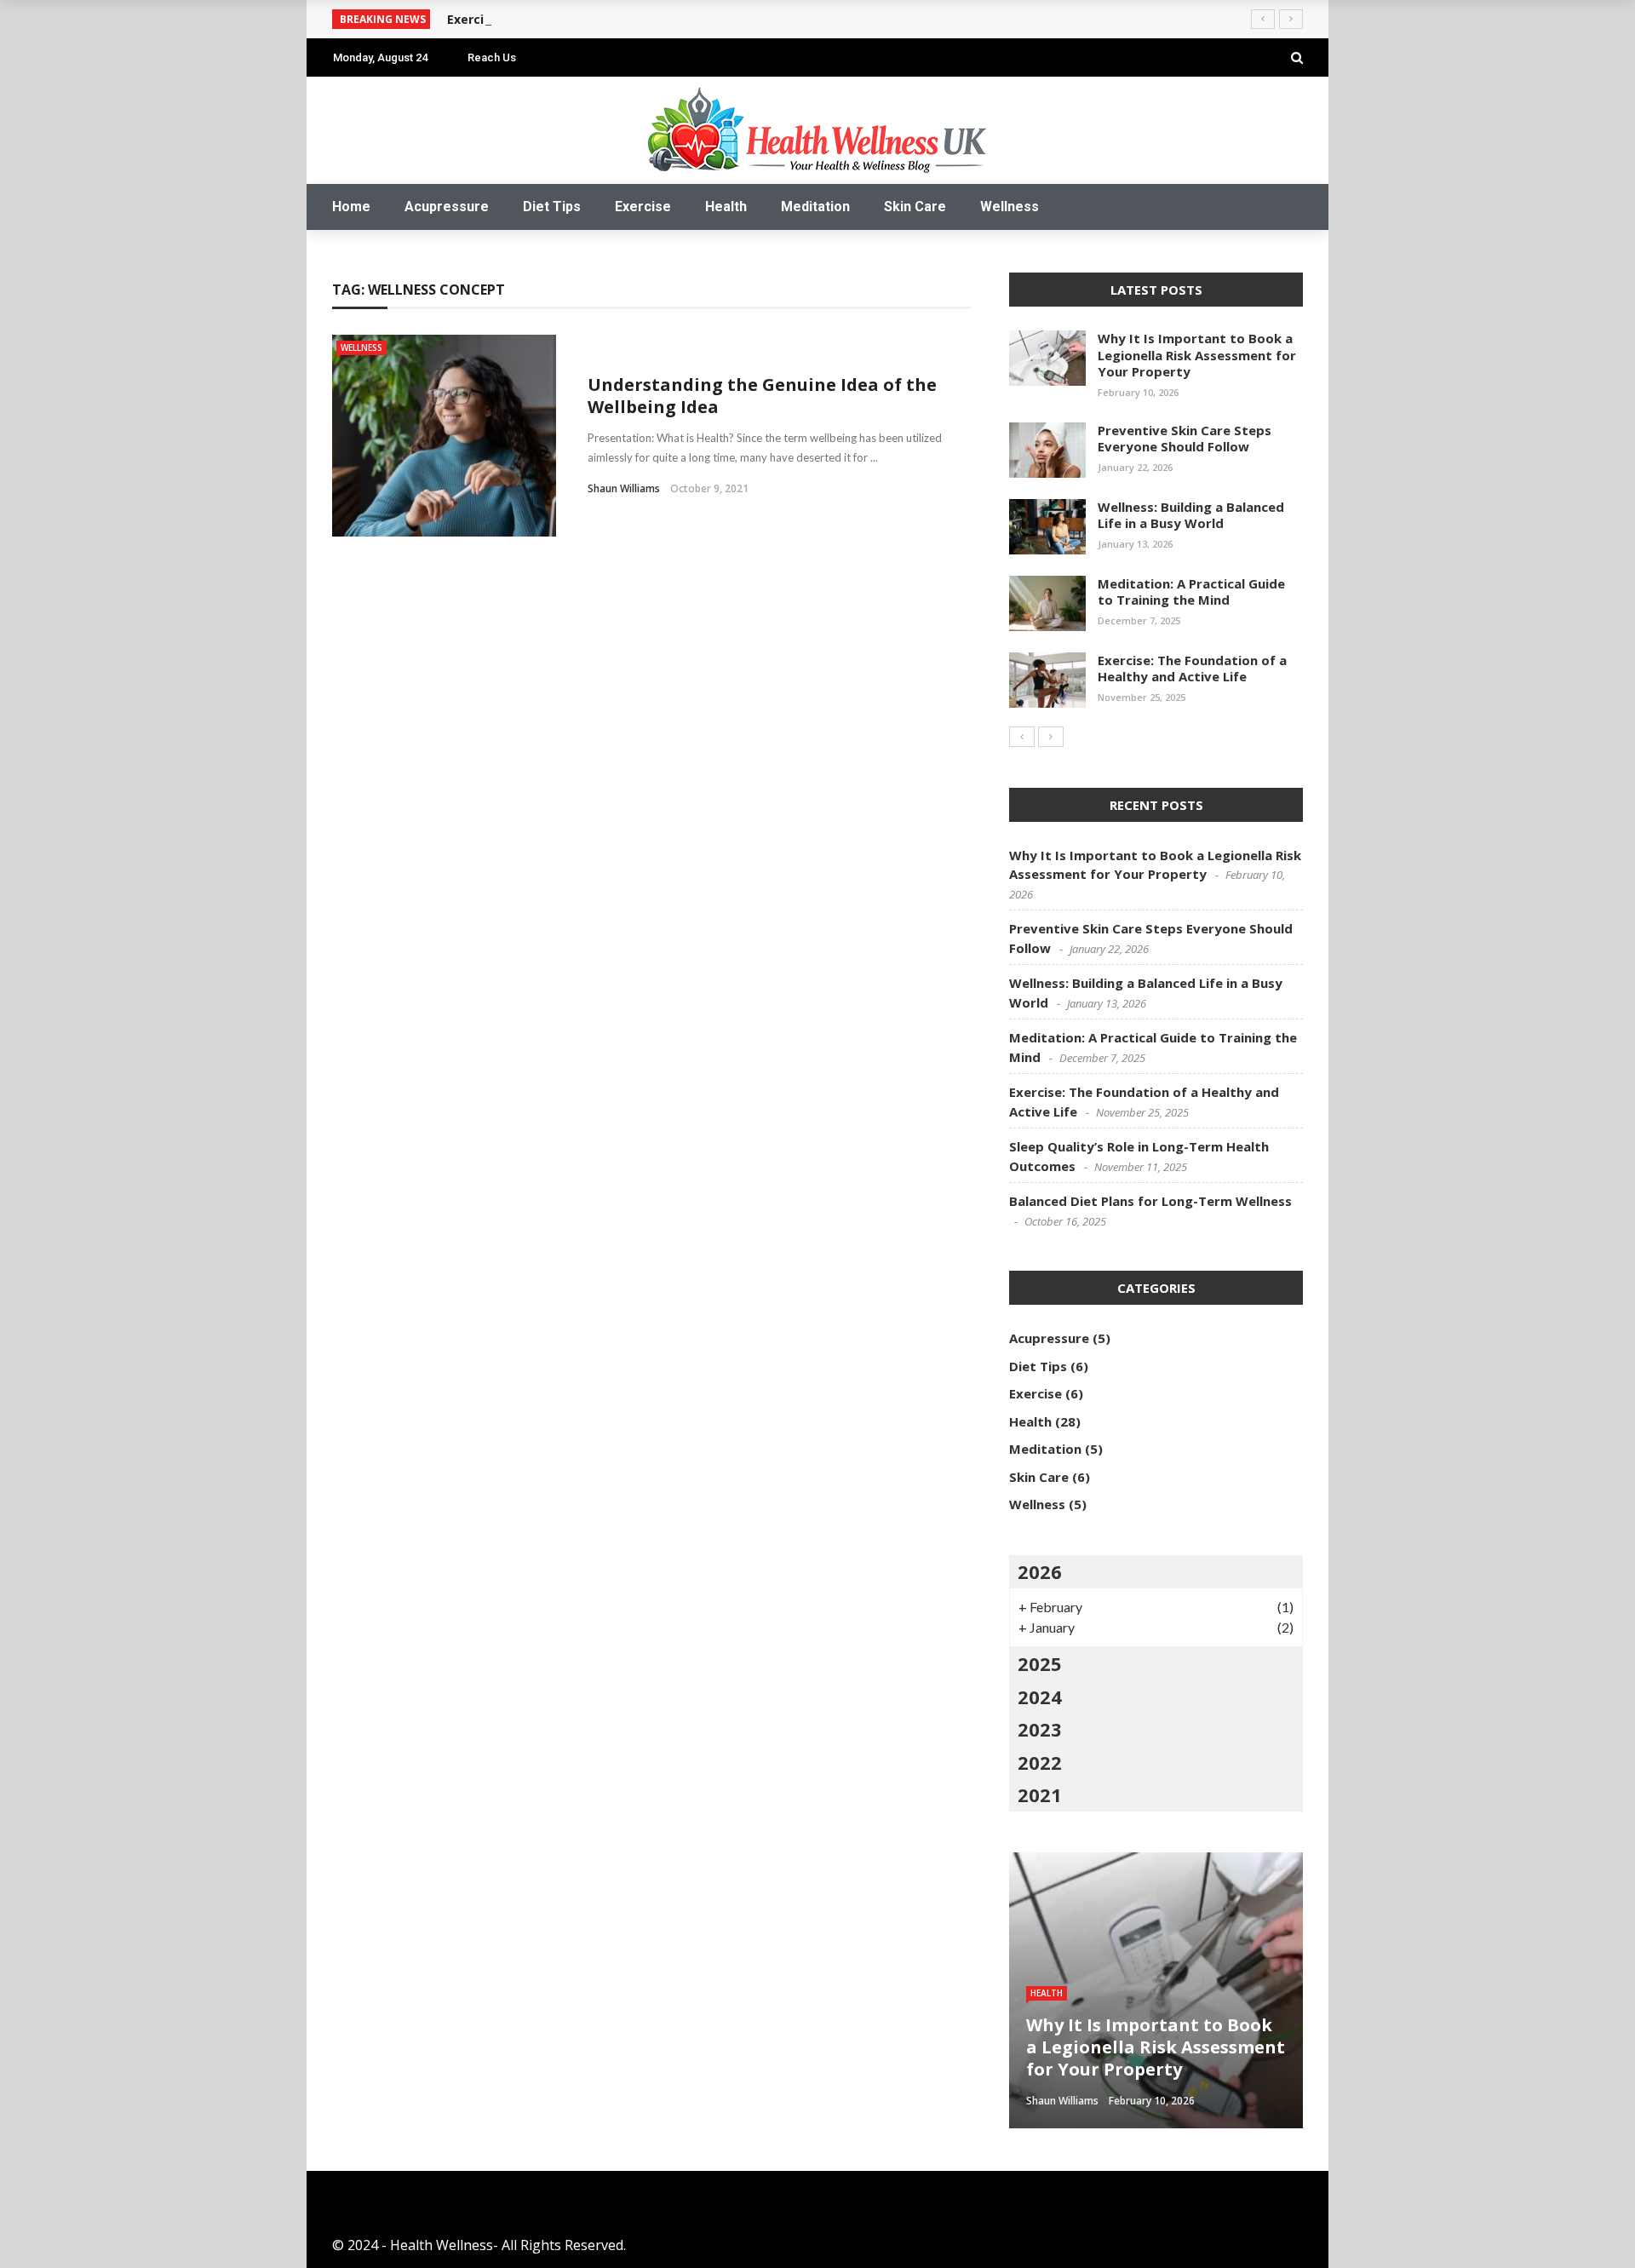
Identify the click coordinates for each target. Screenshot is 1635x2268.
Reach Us (492, 57)
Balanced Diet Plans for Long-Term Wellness (1150, 1201)
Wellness (1010, 207)
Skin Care (915, 207)
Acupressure (447, 207)
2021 (1040, 1794)
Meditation (815, 207)
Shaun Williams (624, 488)
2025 (1040, 1663)
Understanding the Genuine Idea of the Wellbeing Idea (762, 396)
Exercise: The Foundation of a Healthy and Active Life (1192, 669)
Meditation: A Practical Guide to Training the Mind (1191, 592)
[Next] (1051, 737)
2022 (1040, 1762)
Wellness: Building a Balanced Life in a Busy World (1191, 515)
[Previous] (1022, 737)
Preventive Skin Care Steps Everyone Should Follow (1185, 439)
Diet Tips (552, 207)
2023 (1040, 1729)
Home (351, 207)
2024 (1040, 1697)
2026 (1040, 1571)
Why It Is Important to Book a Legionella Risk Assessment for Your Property (1197, 355)
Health (726, 207)
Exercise (643, 207)
